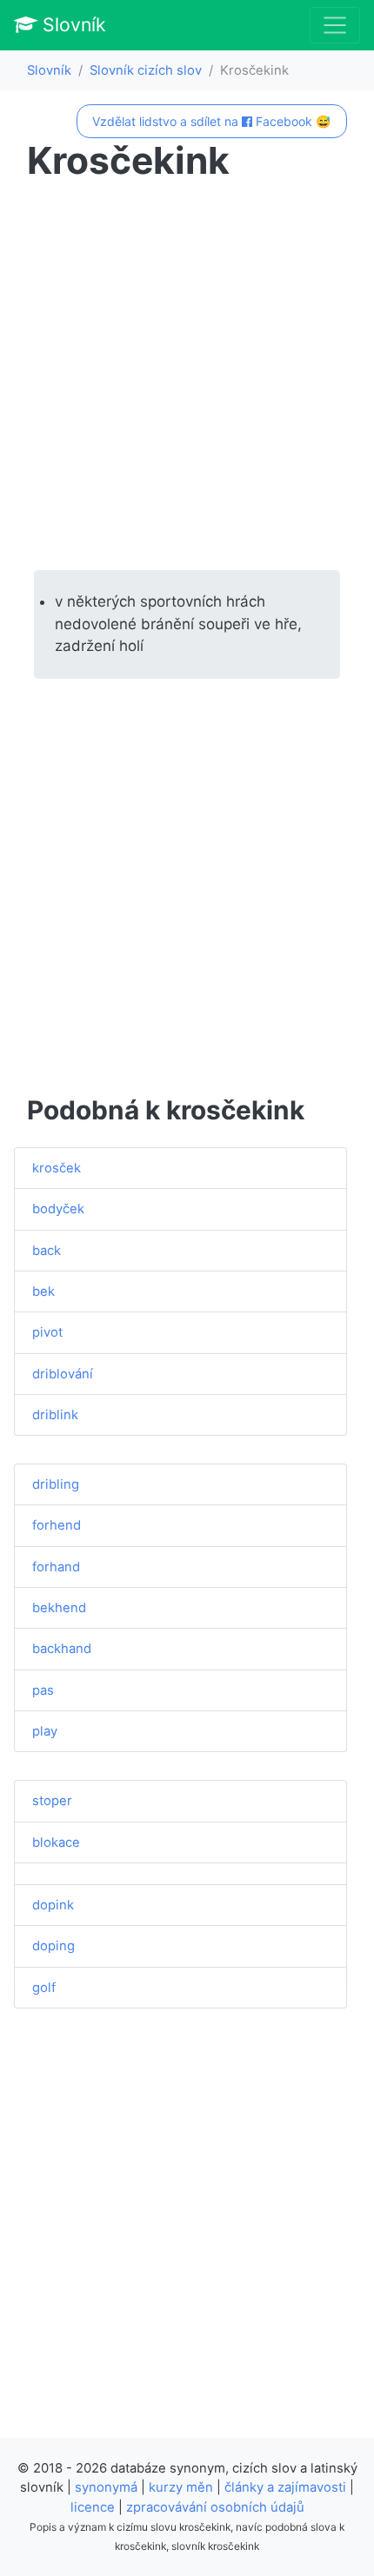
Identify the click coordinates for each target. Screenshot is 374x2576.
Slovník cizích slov (146, 70)
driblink (55, 1415)
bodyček (58, 1209)
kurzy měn (181, 2487)
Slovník (72, 24)
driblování (63, 1374)
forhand (56, 1567)
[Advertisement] (187, 376)
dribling (56, 1484)
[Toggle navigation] (335, 25)
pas (43, 1690)
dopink (53, 1905)
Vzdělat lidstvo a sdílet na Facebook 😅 (211, 121)
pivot (47, 1332)
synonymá (106, 2487)
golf (44, 1988)
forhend (57, 1525)
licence (93, 2507)
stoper (52, 1801)
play (45, 1731)
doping (53, 1946)
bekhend (59, 1608)
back (47, 1251)
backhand (62, 1649)
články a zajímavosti (285, 2487)
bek (43, 1291)
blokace (56, 1842)
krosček (57, 1168)
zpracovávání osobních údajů (215, 2507)
